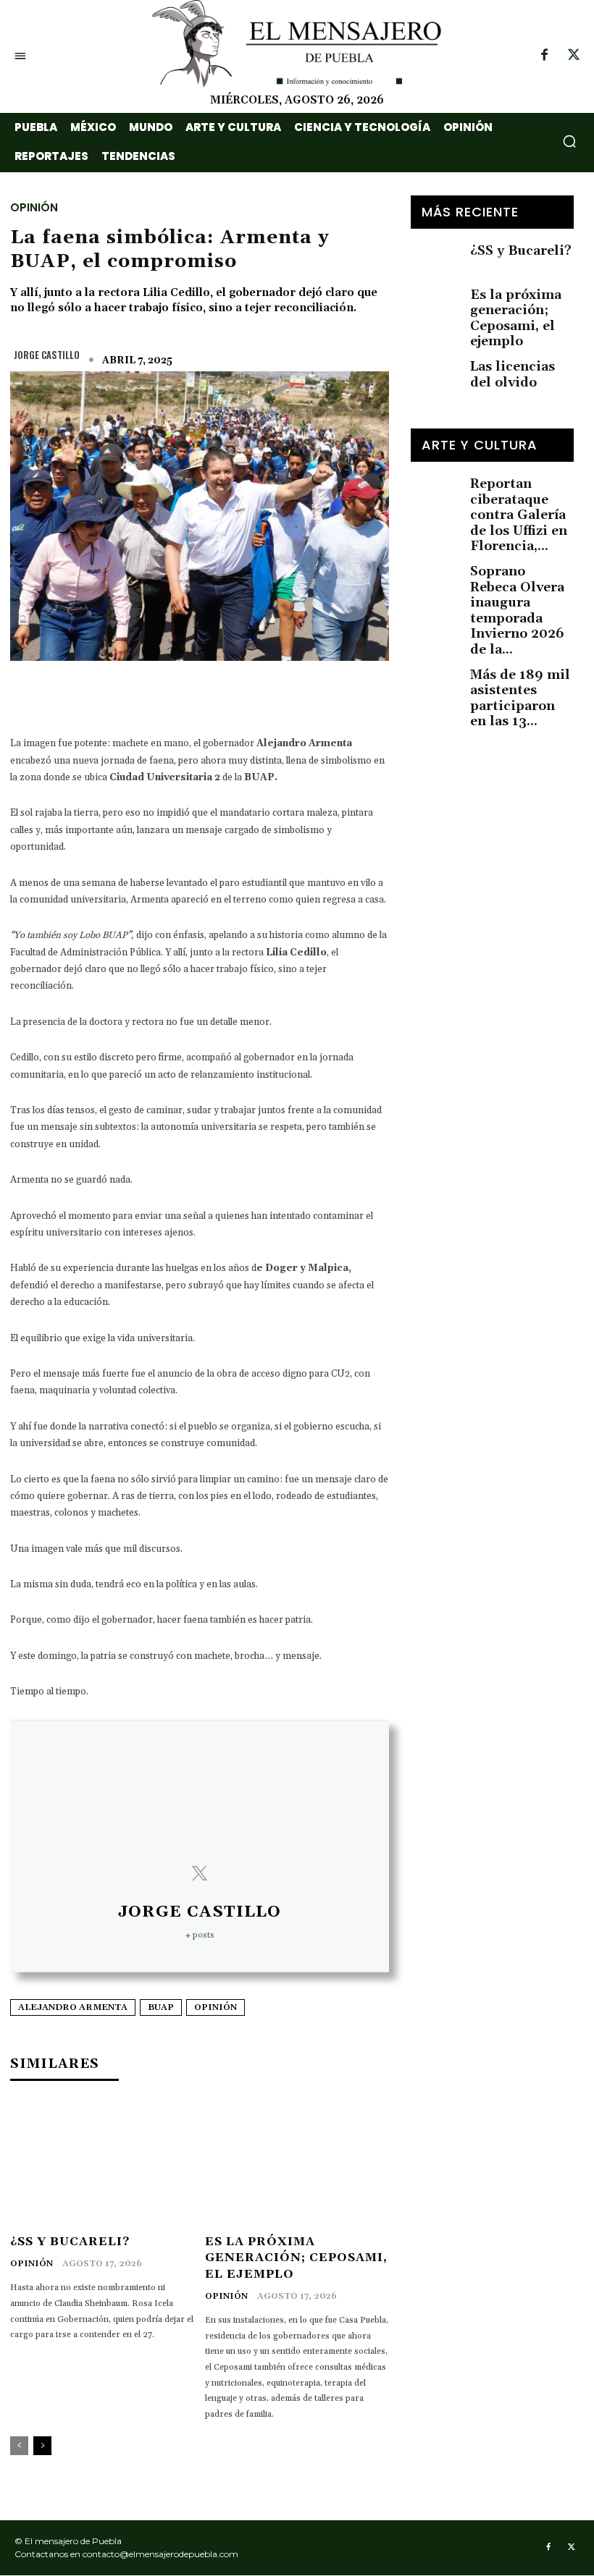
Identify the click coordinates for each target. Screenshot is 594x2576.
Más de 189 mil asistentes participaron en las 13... (520, 698)
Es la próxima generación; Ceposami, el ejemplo (296, 2258)
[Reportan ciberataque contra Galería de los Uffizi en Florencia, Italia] (435, 486)
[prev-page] (19, 2446)
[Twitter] (574, 56)
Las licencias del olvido (513, 375)
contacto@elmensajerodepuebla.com (160, 2554)
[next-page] (42, 2446)
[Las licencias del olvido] (435, 369)
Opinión (34, 206)
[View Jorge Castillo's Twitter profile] (199, 1874)
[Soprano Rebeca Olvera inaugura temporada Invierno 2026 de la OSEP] (435, 574)
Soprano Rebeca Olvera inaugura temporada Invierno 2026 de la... (517, 611)
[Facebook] (544, 56)
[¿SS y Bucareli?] (102, 2164)
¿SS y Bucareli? (70, 2242)
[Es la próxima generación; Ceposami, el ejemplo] (297, 2164)
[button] (569, 141)
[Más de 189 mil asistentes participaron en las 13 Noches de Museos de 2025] (435, 677)
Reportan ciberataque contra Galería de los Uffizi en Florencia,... (519, 515)
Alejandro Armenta (73, 2007)
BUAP (161, 2007)
